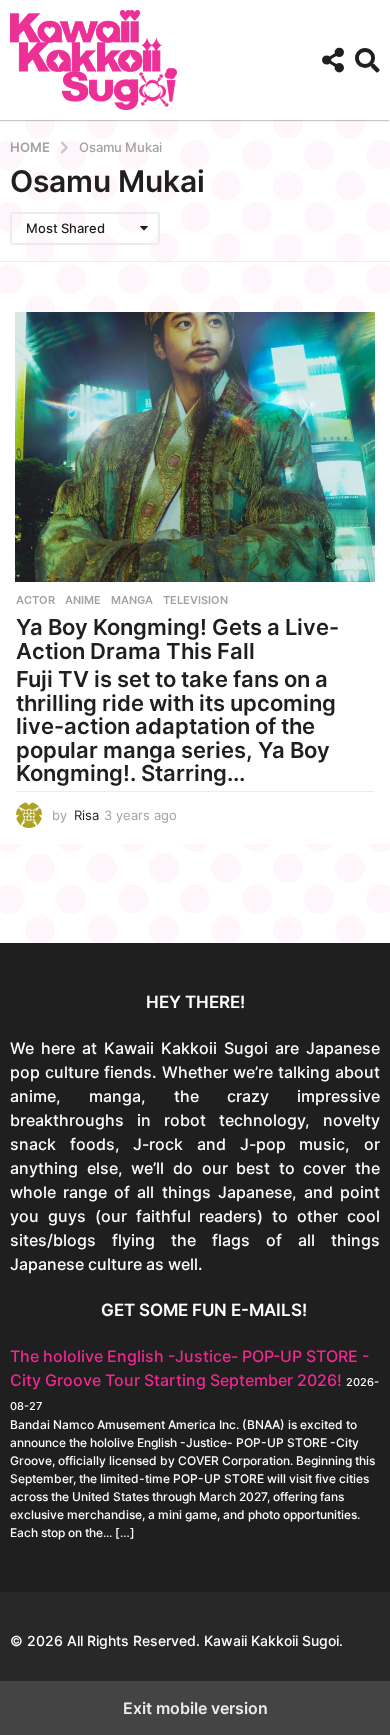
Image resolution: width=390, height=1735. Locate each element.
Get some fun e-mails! (204, 1310)
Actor (35, 600)
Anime (83, 600)
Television (195, 600)
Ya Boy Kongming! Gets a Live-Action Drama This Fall (177, 639)
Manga (132, 600)
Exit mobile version (195, 1708)
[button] (332, 60)
